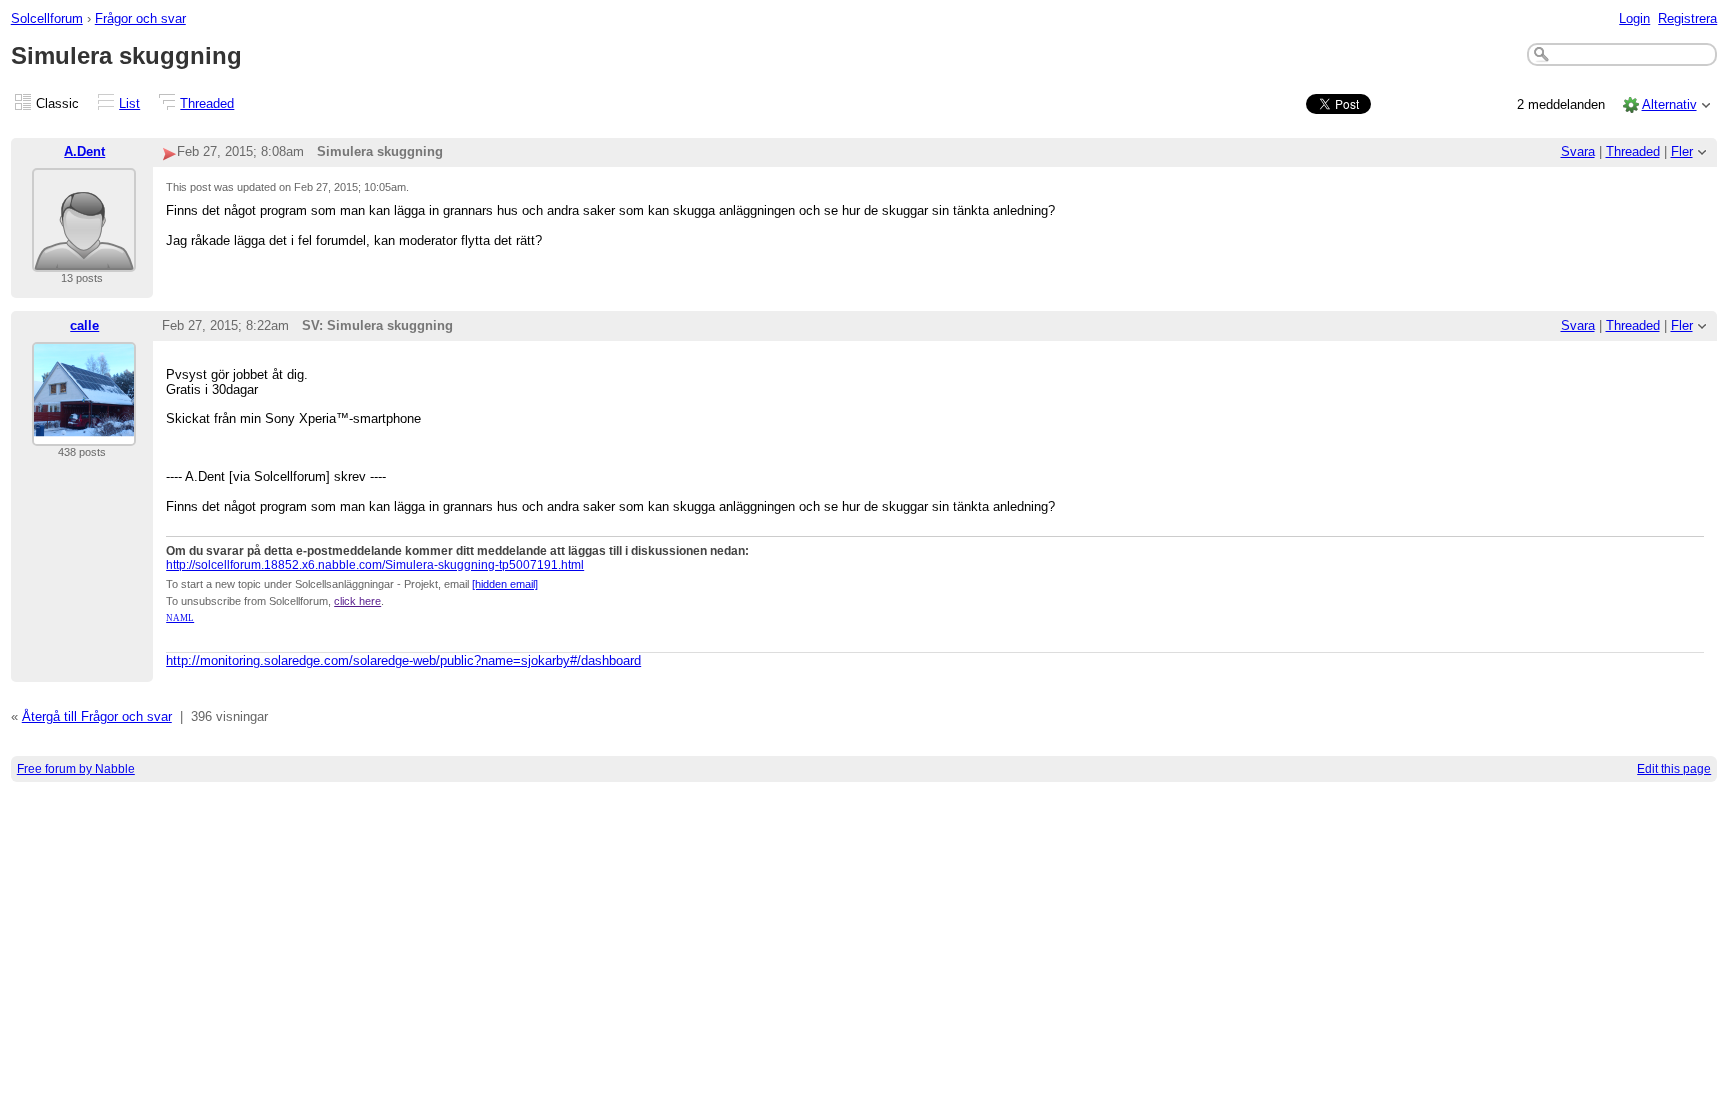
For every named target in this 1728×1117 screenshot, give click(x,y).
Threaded (207, 103)
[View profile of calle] (84, 433)
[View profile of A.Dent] (84, 259)
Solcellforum (47, 18)
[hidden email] (505, 584)
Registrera (1687, 18)
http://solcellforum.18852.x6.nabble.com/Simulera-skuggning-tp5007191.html (375, 565)
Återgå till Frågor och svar (97, 716)
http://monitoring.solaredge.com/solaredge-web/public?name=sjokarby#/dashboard (403, 660)
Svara (1578, 151)
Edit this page (1674, 769)
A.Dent (84, 151)
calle (84, 325)
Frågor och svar (140, 18)
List (129, 103)
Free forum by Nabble (76, 769)
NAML (180, 618)
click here (357, 601)
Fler (1682, 151)
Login (1634, 18)
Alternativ (1669, 104)
